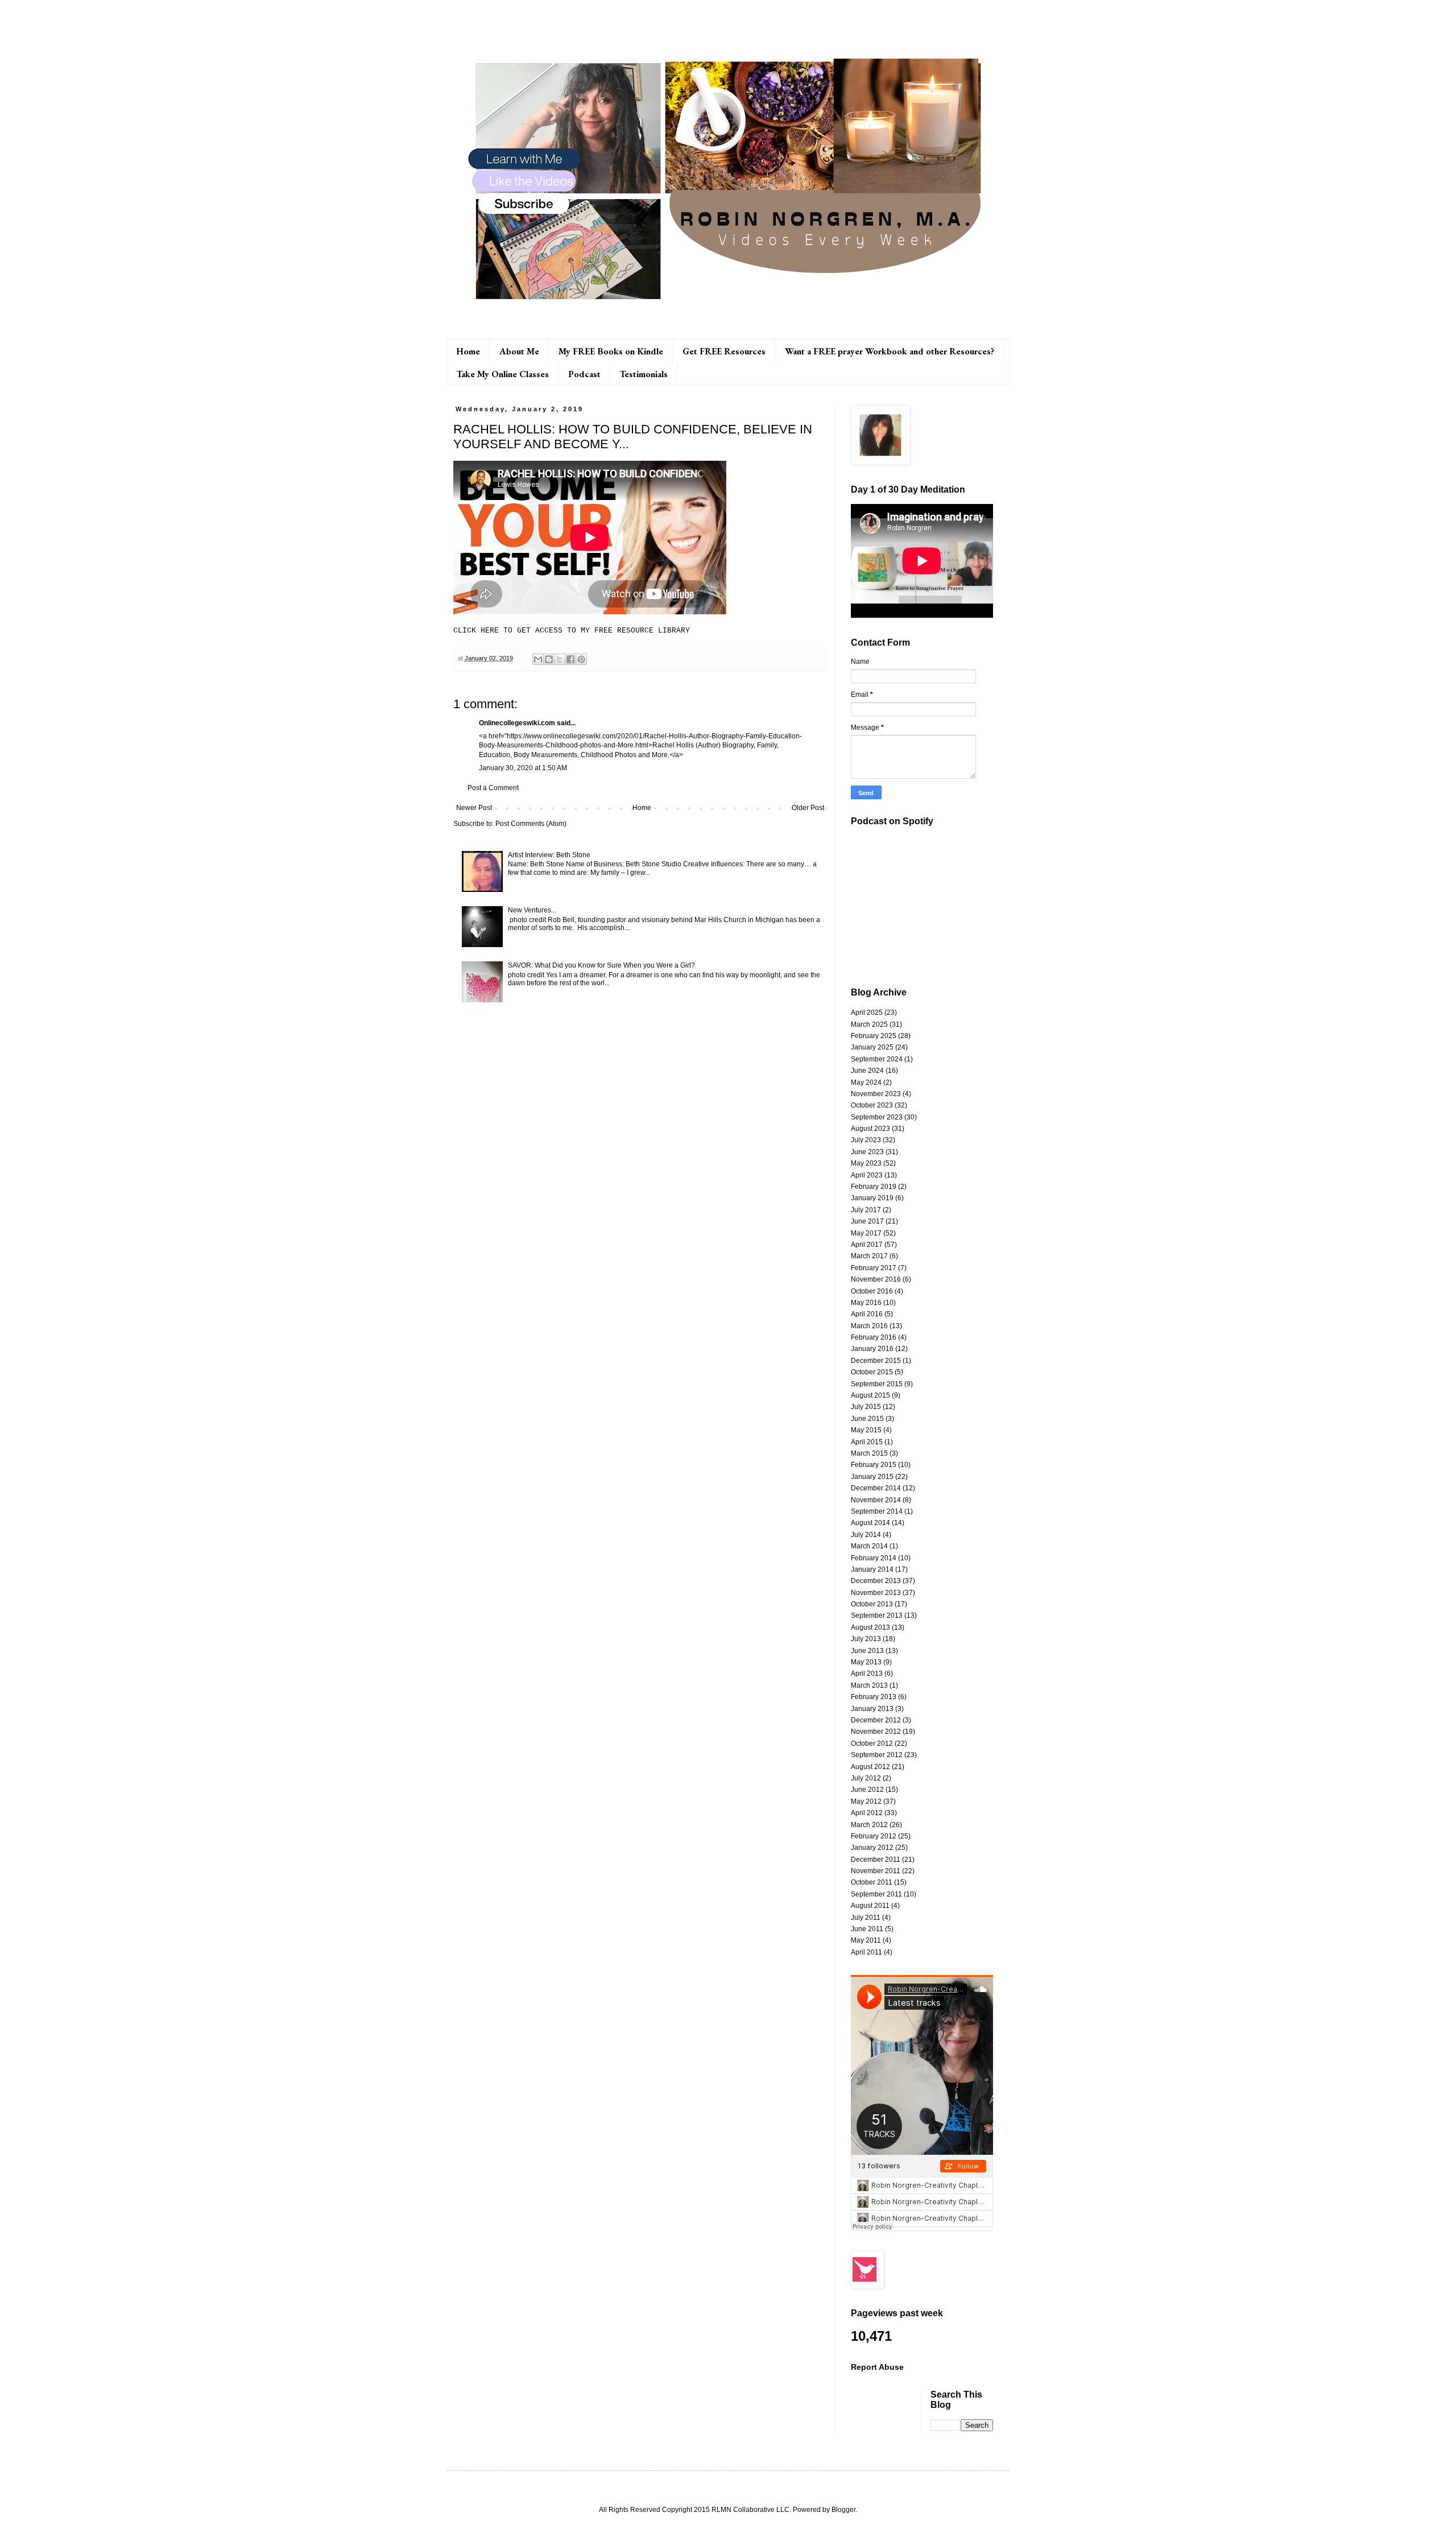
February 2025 (874, 1036)
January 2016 (872, 1349)
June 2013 (867, 1651)
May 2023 (866, 1163)
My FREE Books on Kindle (611, 351)
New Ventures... (532, 910)
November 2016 (876, 1279)
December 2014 (876, 1488)
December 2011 (876, 1860)
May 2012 (866, 1801)
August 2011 (870, 1906)
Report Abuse (877, 2367)
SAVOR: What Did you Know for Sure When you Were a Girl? (601, 965)
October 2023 (872, 1105)
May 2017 (866, 1233)
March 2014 (869, 1546)
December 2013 (876, 1581)
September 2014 (877, 1511)
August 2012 (870, 1767)
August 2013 (870, 1627)
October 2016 (872, 1291)
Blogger (843, 2510)
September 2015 (877, 1384)
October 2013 (872, 1604)
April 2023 (867, 1175)
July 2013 (866, 1639)
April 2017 (867, 1245)
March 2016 (869, 1326)
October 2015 (872, 1372)
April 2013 (867, 1674)
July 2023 (866, 1140)
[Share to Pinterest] (581, 659)
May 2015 (866, 1430)
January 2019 (872, 1198)
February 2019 (874, 1187)
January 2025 (872, 1047)
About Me (519, 351)
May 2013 (866, 1662)
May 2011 (866, 1940)
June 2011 (867, 1929)
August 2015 (870, 1395)
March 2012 (869, 1825)
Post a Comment (493, 788)
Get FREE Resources (724, 351)
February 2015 (874, 1465)
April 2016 (867, 1314)
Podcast (584, 374)
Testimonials (644, 374)
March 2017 (869, 1256)
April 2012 (867, 1813)
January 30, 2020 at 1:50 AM (523, 768)
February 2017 (874, 1268)
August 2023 (870, 1129)
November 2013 (876, 1593)
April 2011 (866, 1952)
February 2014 (874, 1558)
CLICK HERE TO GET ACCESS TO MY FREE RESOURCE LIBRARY (572, 631)
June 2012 (867, 1790)
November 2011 (876, 1871)
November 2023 (876, 1094)
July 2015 (866, 1407)
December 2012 (876, 1720)
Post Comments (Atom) (531, 824)
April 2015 (867, 1442)
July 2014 (866, 1535)
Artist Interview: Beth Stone (549, 855)
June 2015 (867, 1419)
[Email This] (538, 659)
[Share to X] (560, 659)
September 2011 (876, 1894)
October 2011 (872, 1882)
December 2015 (876, 1361)
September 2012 (877, 1755)
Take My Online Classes (503, 374)
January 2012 (872, 1848)
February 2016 (874, 1337)
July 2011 (866, 1918)
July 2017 (866, 1210)
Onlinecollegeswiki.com (517, 723)
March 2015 (869, 1453)
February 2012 (874, 1836)
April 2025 (867, 1013)
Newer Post (474, 808)
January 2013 (872, 1709)
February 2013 (874, 1697)
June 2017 (867, 1221)
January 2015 (872, 1477)
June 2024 (867, 1071)
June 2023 (867, 1152)
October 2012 (872, 1743)
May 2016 (866, 1303)
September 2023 (877, 1117)
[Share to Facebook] (570, 659)
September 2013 (877, 1615)
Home (468, 351)
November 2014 (876, 1500)
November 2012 (876, 1732)
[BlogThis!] (549, 659)
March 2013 (869, 1685)
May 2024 (866, 1082)
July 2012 (866, 1778)
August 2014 (870, 1523)
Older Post (808, 808)
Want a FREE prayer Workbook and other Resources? (890, 351)
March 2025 (869, 1024)
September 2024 (877, 1059)
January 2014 (872, 1569)
